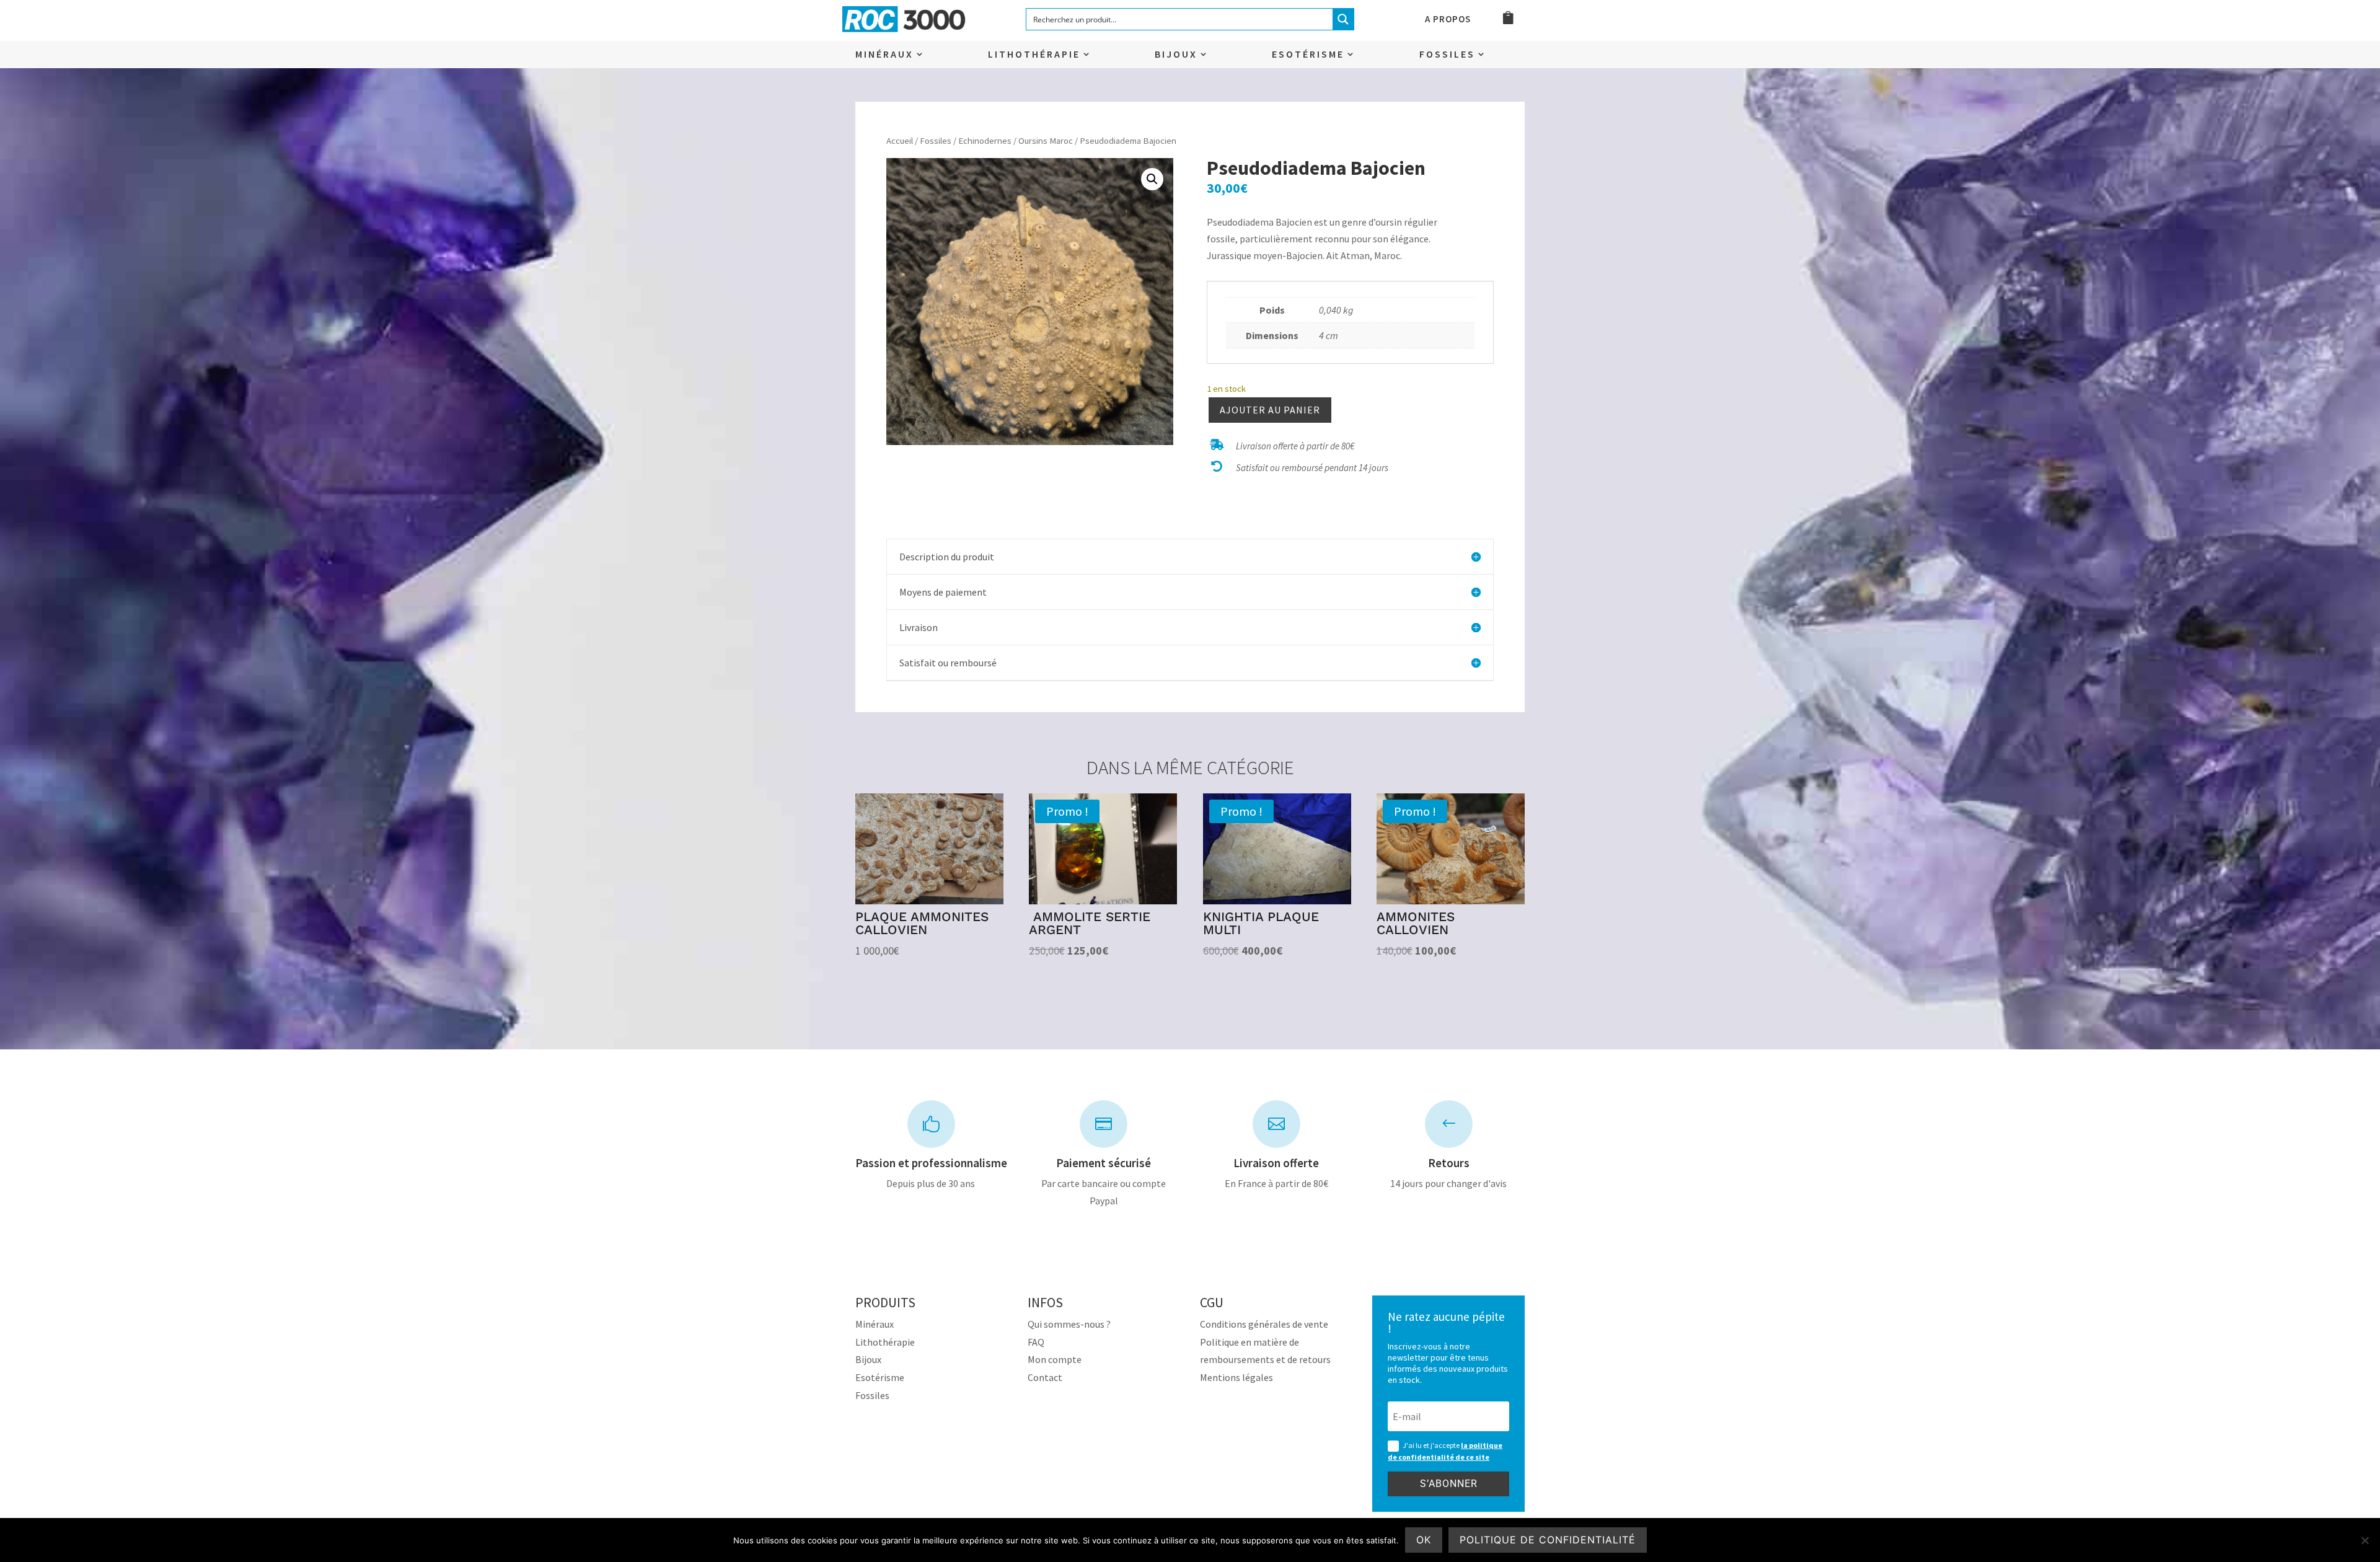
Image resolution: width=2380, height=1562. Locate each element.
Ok (1424, 1540)
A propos (1448, 20)
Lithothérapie (1034, 55)
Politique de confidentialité (1548, 1540)
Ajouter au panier (1270, 410)
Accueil (900, 141)
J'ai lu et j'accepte (1445, 1451)
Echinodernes (985, 141)
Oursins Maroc (1046, 141)
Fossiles (1447, 55)
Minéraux (884, 55)
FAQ (1036, 1342)
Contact (1045, 1377)
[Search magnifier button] (1343, 19)
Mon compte (1055, 1359)
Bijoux (1176, 55)
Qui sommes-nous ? (1069, 1324)
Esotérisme (1308, 55)
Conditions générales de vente (1264, 1324)
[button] (1152, 179)
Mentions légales (1236, 1377)
